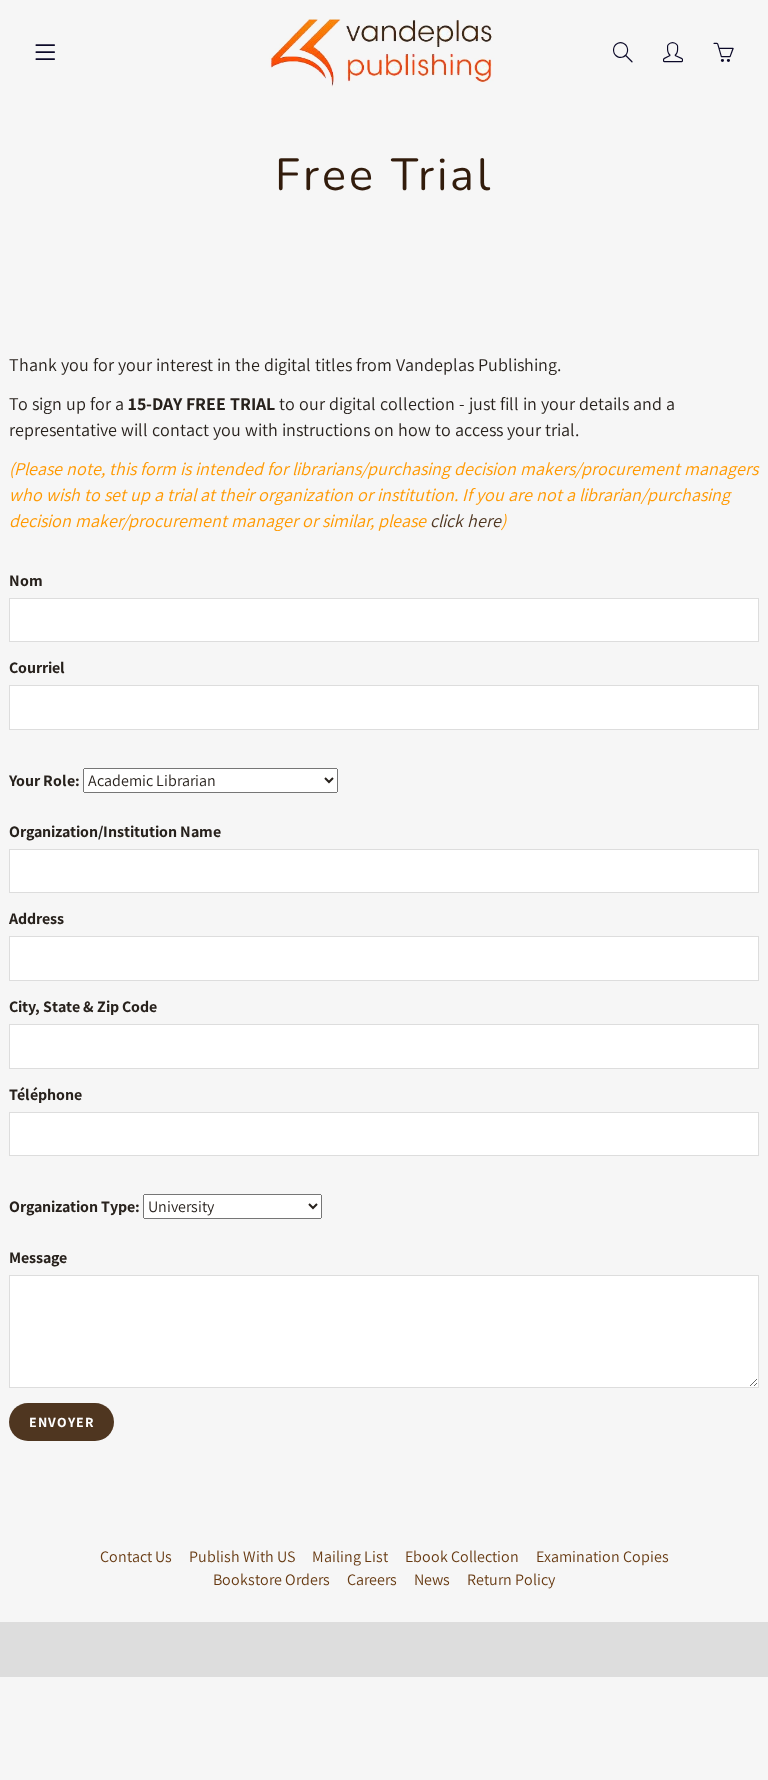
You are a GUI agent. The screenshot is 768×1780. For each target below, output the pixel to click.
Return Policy (511, 1579)
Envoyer (61, 1422)
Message (38, 1257)
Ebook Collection (462, 1556)
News (432, 1579)
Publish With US (242, 1556)
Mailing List (350, 1556)
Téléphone (45, 1094)
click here (465, 520)
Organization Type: (74, 1206)
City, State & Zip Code (83, 1006)
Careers (372, 1579)
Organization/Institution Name (115, 831)
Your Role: (44, 780)
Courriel (37, 667)
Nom (26, 580)
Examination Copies (602, 1556)
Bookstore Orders (271, 1579)
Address (36, 918)
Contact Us (136, 1556)
